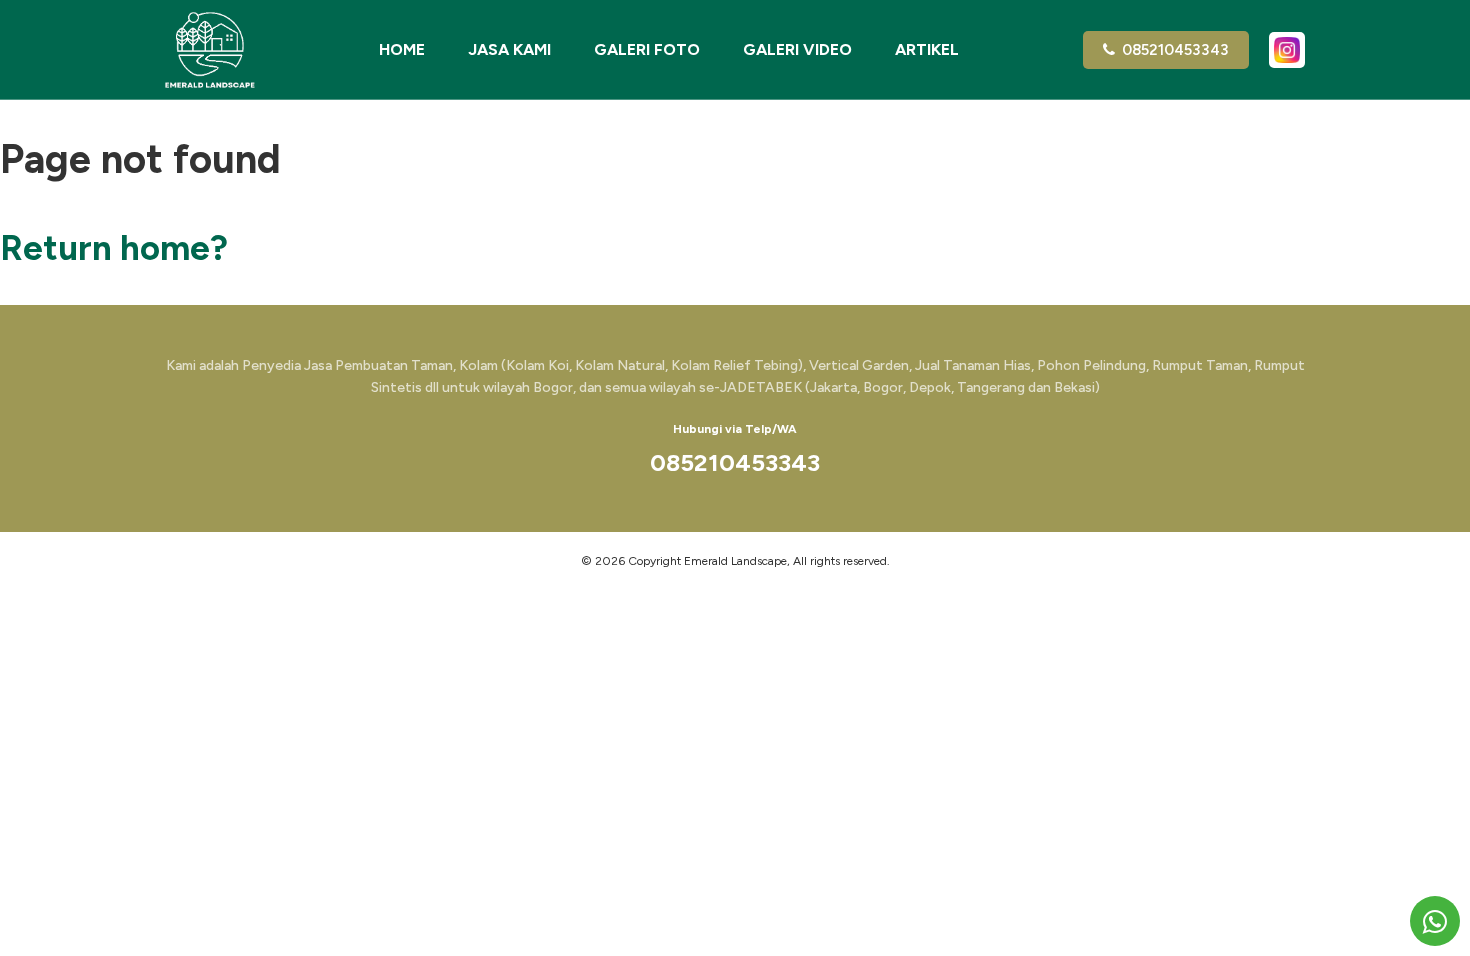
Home (402, 49)
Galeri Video (797, 49)
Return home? (114, 248)
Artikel (927, 49)
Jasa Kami (509, 49)
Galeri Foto (647, 49)
